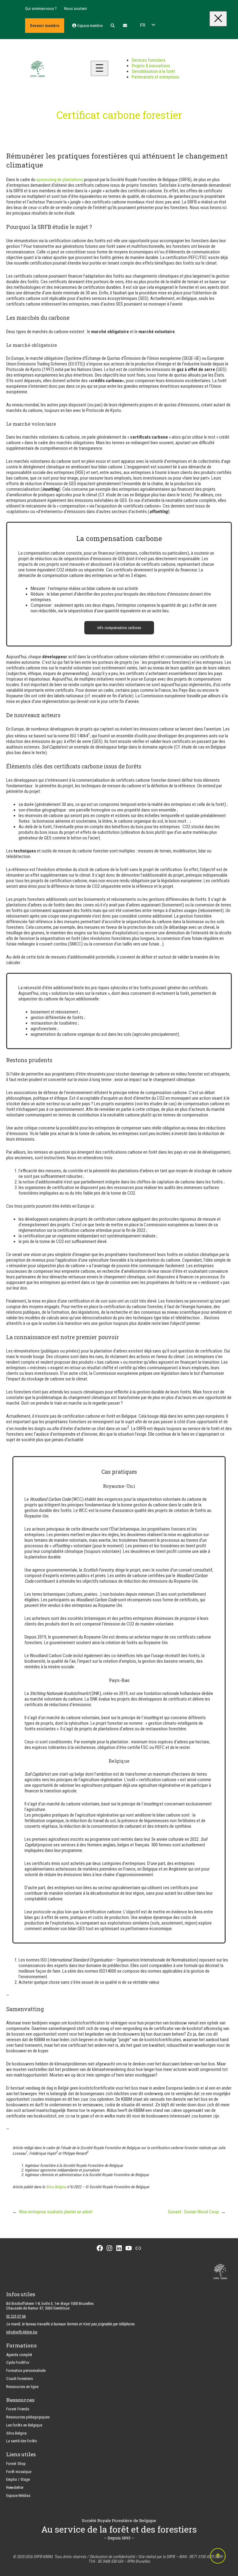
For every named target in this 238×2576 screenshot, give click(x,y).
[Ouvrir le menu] (99, 68)
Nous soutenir (76, 9)
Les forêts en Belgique (24, 2425)
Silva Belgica (56, 2187)
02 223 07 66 (16, 2316)
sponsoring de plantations (60, 180)
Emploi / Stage (18, 2479)
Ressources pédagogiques (28, 2417)
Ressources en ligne (22, 2387)
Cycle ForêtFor (18, 2362)
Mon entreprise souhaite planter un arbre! (56, 2212)
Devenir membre (45, 26)
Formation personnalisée (26, 2370)
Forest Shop (16, 2464)
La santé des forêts (22, 2441)
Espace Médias (18, 2495)
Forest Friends (18, 2409)
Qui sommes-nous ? (41, 9)
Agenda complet (19, 2355)
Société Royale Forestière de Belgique (119, 2520)
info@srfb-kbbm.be (22, 2332)
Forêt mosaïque (19, 2472)
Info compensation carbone (119, 628)
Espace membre (90, 26)
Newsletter (15, 2487)
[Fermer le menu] (218, 19)
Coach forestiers (20, 2379)
